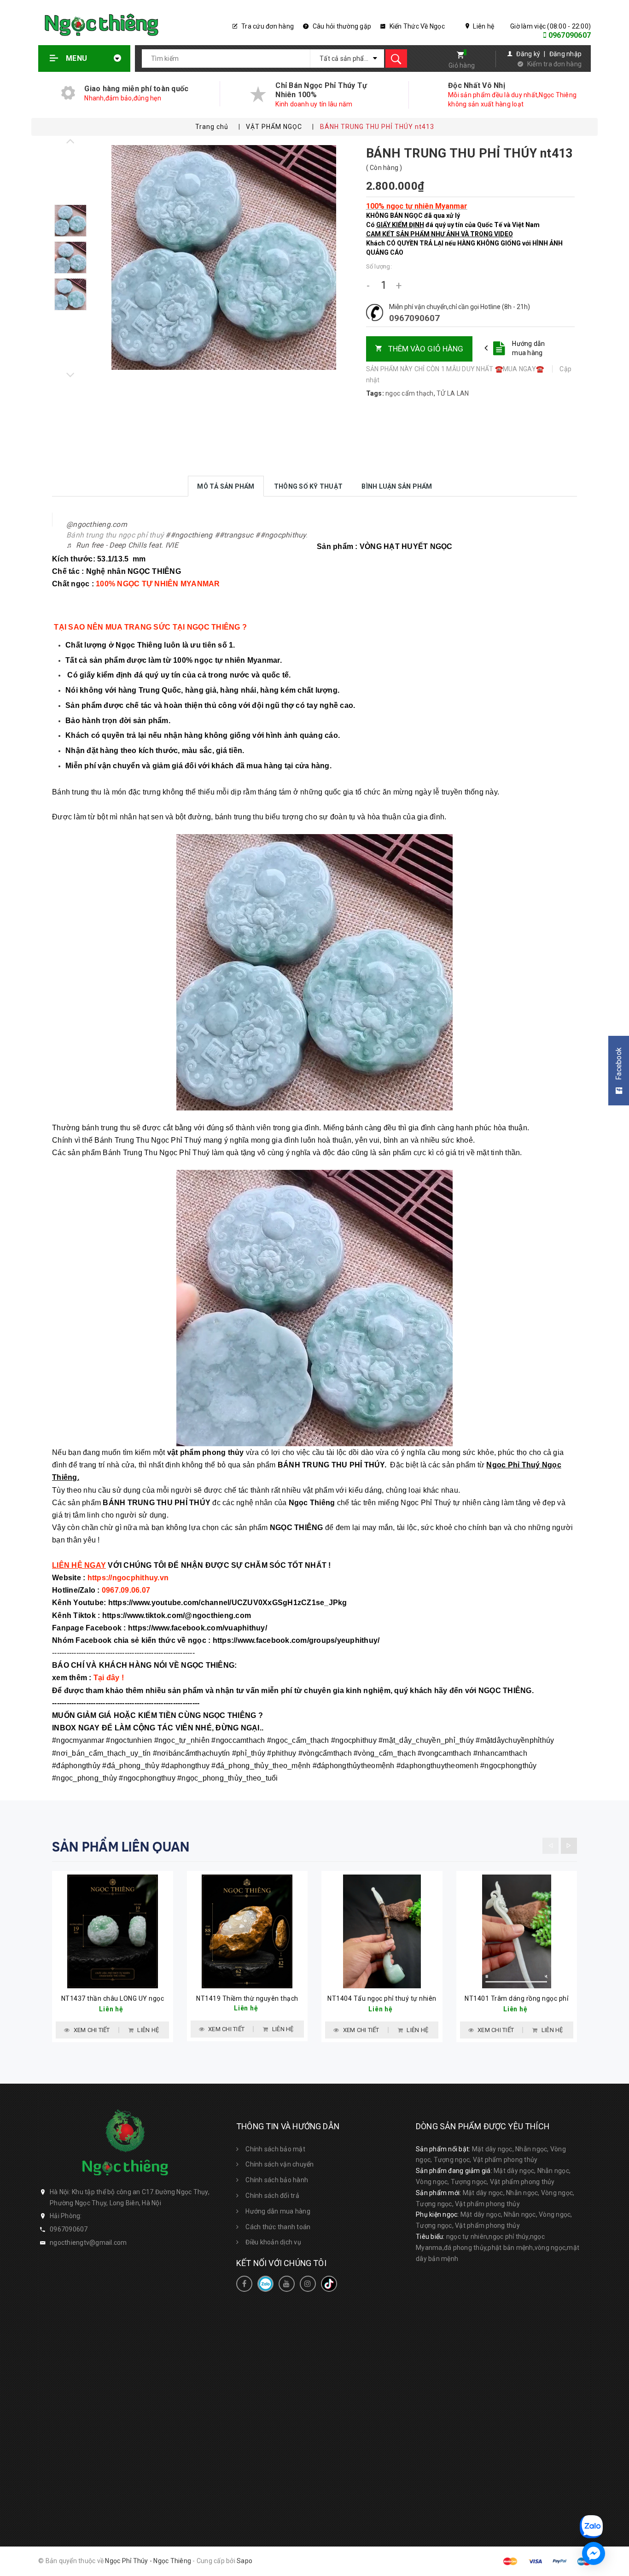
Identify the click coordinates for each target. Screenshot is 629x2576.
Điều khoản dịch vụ (273, 2242)
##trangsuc (234, 535)
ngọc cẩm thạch (410, 393)
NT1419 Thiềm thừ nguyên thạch (247, 1998)
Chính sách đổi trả (272, 2196)
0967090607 (570, 35)
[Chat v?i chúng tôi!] (594, 2553)
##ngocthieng (189, 535)
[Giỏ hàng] (457, 56)
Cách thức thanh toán (278, 2227)
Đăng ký (528, 54)
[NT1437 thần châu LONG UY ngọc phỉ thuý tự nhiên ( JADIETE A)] (113, 1931)
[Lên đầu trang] (616, 2476)
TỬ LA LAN (453, 393)
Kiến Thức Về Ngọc (416, 26)
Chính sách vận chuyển (280, 2164)
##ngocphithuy (280, 535)
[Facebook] (244, 2284)
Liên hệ (483, 26)
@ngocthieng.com (97, 524)
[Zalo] (265, 2284)
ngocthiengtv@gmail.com (88, 2243)
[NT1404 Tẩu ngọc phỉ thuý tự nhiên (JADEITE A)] (382, 1931)
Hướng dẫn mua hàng (528, 348)
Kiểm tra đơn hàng (554, 64)
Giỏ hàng (462, 65)
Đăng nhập (565, 54)
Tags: (376, 393)
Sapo (245, 2561)
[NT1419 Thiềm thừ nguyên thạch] (248, 1931)
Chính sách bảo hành (277, 2180)
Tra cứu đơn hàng (267, 26)
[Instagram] (308, 2284)
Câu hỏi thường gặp (341, 26)
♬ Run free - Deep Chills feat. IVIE (122, 545)
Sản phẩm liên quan (121, 1847)
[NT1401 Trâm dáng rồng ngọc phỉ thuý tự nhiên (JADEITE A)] (517, 1931)
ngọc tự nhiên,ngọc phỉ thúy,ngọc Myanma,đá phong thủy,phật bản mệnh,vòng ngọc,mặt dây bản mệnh (498, 2248)
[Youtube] (287, 2284)
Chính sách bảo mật (275, 2149)
